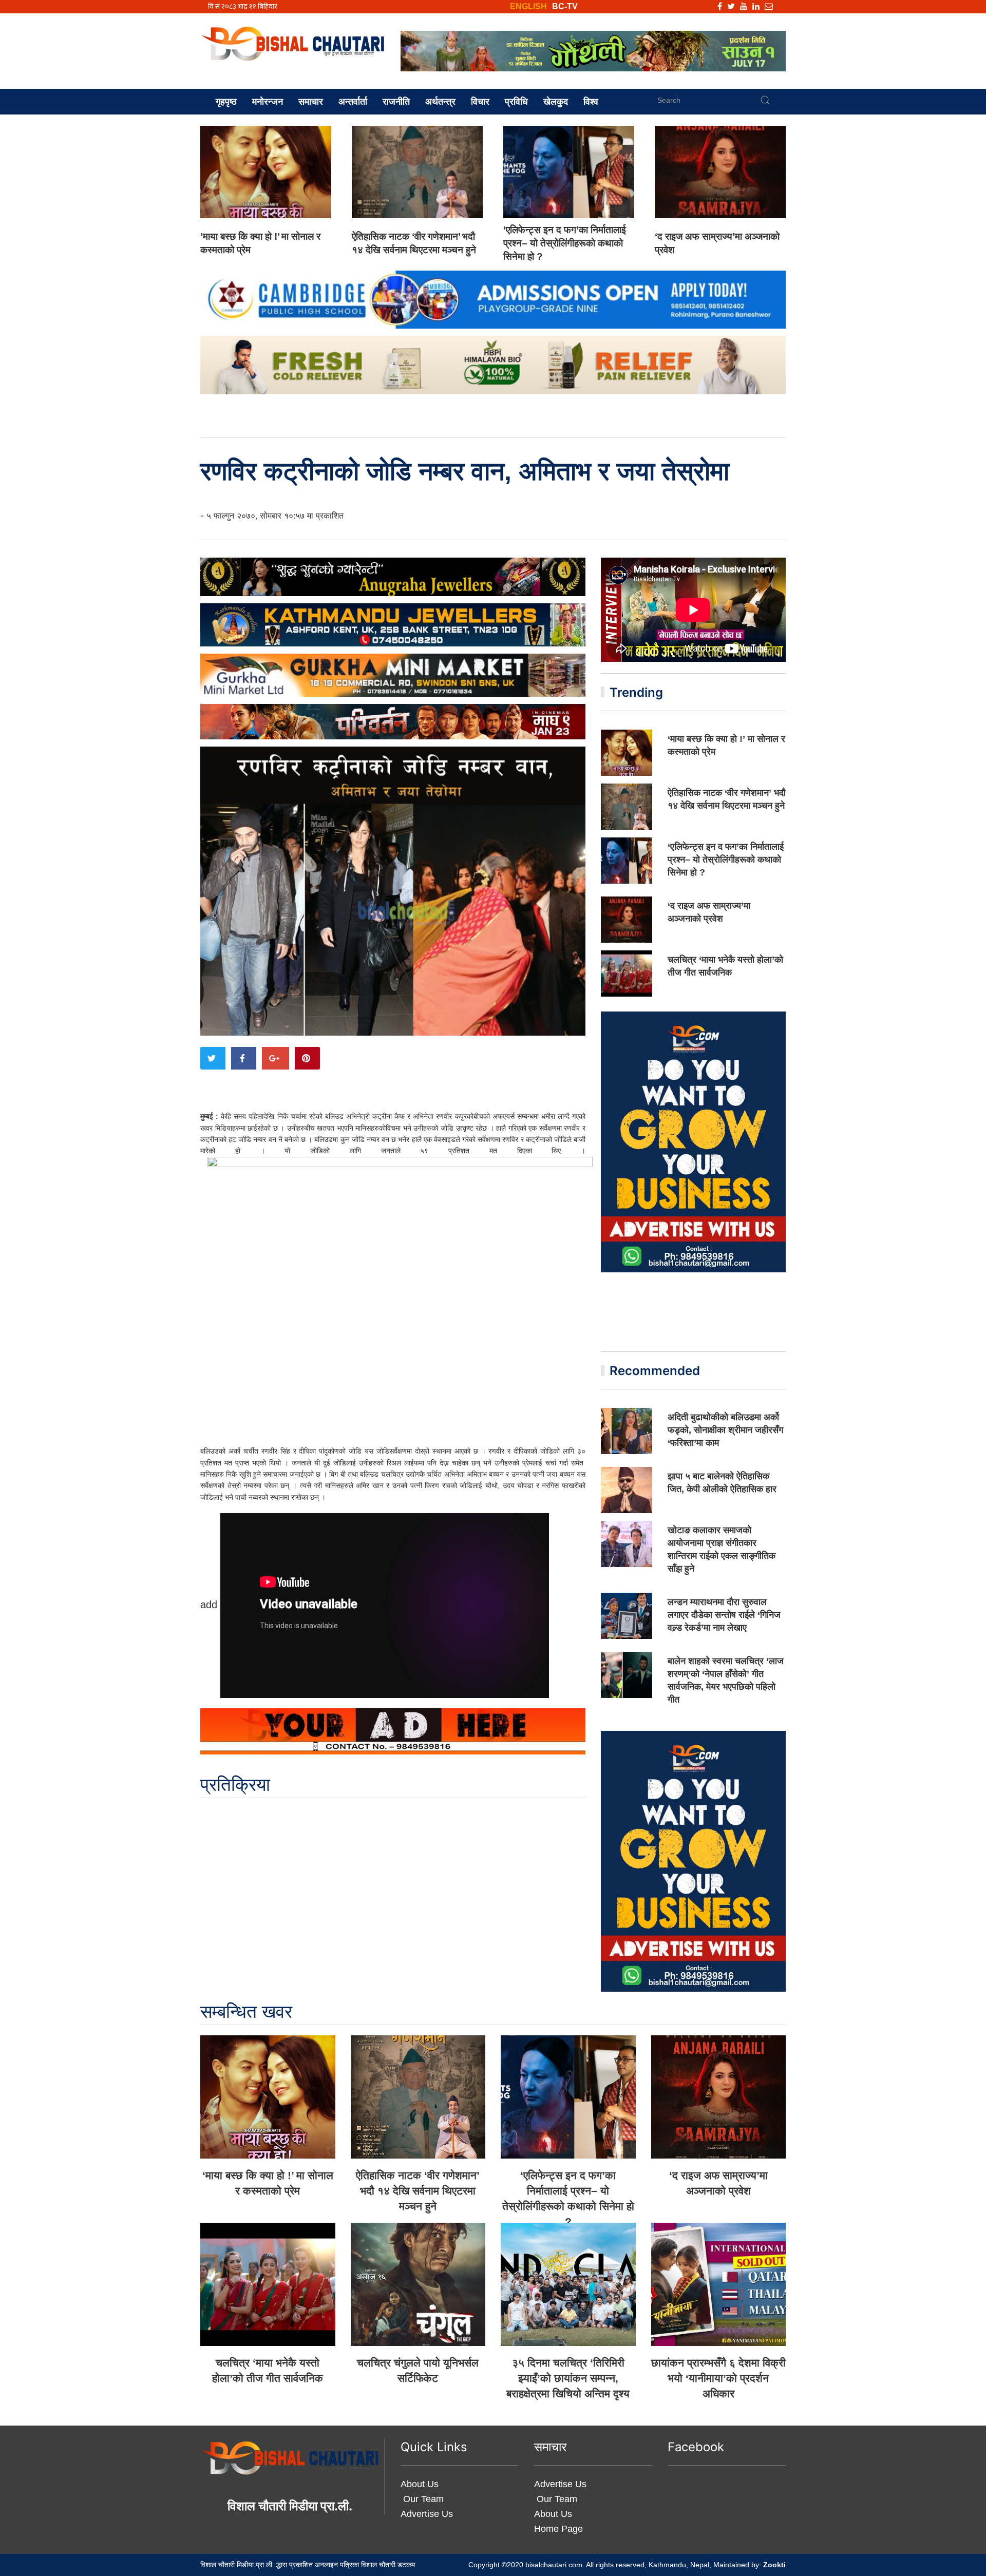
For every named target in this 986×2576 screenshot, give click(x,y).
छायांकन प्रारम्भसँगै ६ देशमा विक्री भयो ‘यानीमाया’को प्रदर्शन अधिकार (718, 2378)
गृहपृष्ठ (226, 102)
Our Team (422, 2499)
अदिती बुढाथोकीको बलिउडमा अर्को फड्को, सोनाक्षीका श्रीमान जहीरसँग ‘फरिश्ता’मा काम (725, 1430)
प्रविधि (516, 102)
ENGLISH (528, 6)
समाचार (311, 102)
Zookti (774, 2565)
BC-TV (565, 6)
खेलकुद (556, 102)
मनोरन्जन (268, 102)
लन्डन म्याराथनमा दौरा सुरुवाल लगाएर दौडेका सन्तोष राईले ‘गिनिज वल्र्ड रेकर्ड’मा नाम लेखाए (724, 1615)
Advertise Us (427, 2514)
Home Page (558, 2529)
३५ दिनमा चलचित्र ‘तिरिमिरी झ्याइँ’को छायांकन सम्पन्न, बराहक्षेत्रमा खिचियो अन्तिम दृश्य (568, 2378)
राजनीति (396, 102)
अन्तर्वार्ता (353, 102)
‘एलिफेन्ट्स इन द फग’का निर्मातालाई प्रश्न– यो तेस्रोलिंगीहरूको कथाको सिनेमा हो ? (565, 243)
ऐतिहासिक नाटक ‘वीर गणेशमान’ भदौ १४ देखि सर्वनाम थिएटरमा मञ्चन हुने (418, 2191)
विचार (480, 102)
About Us (420, 2484)
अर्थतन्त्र (440, 102)
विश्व (591, 102)
